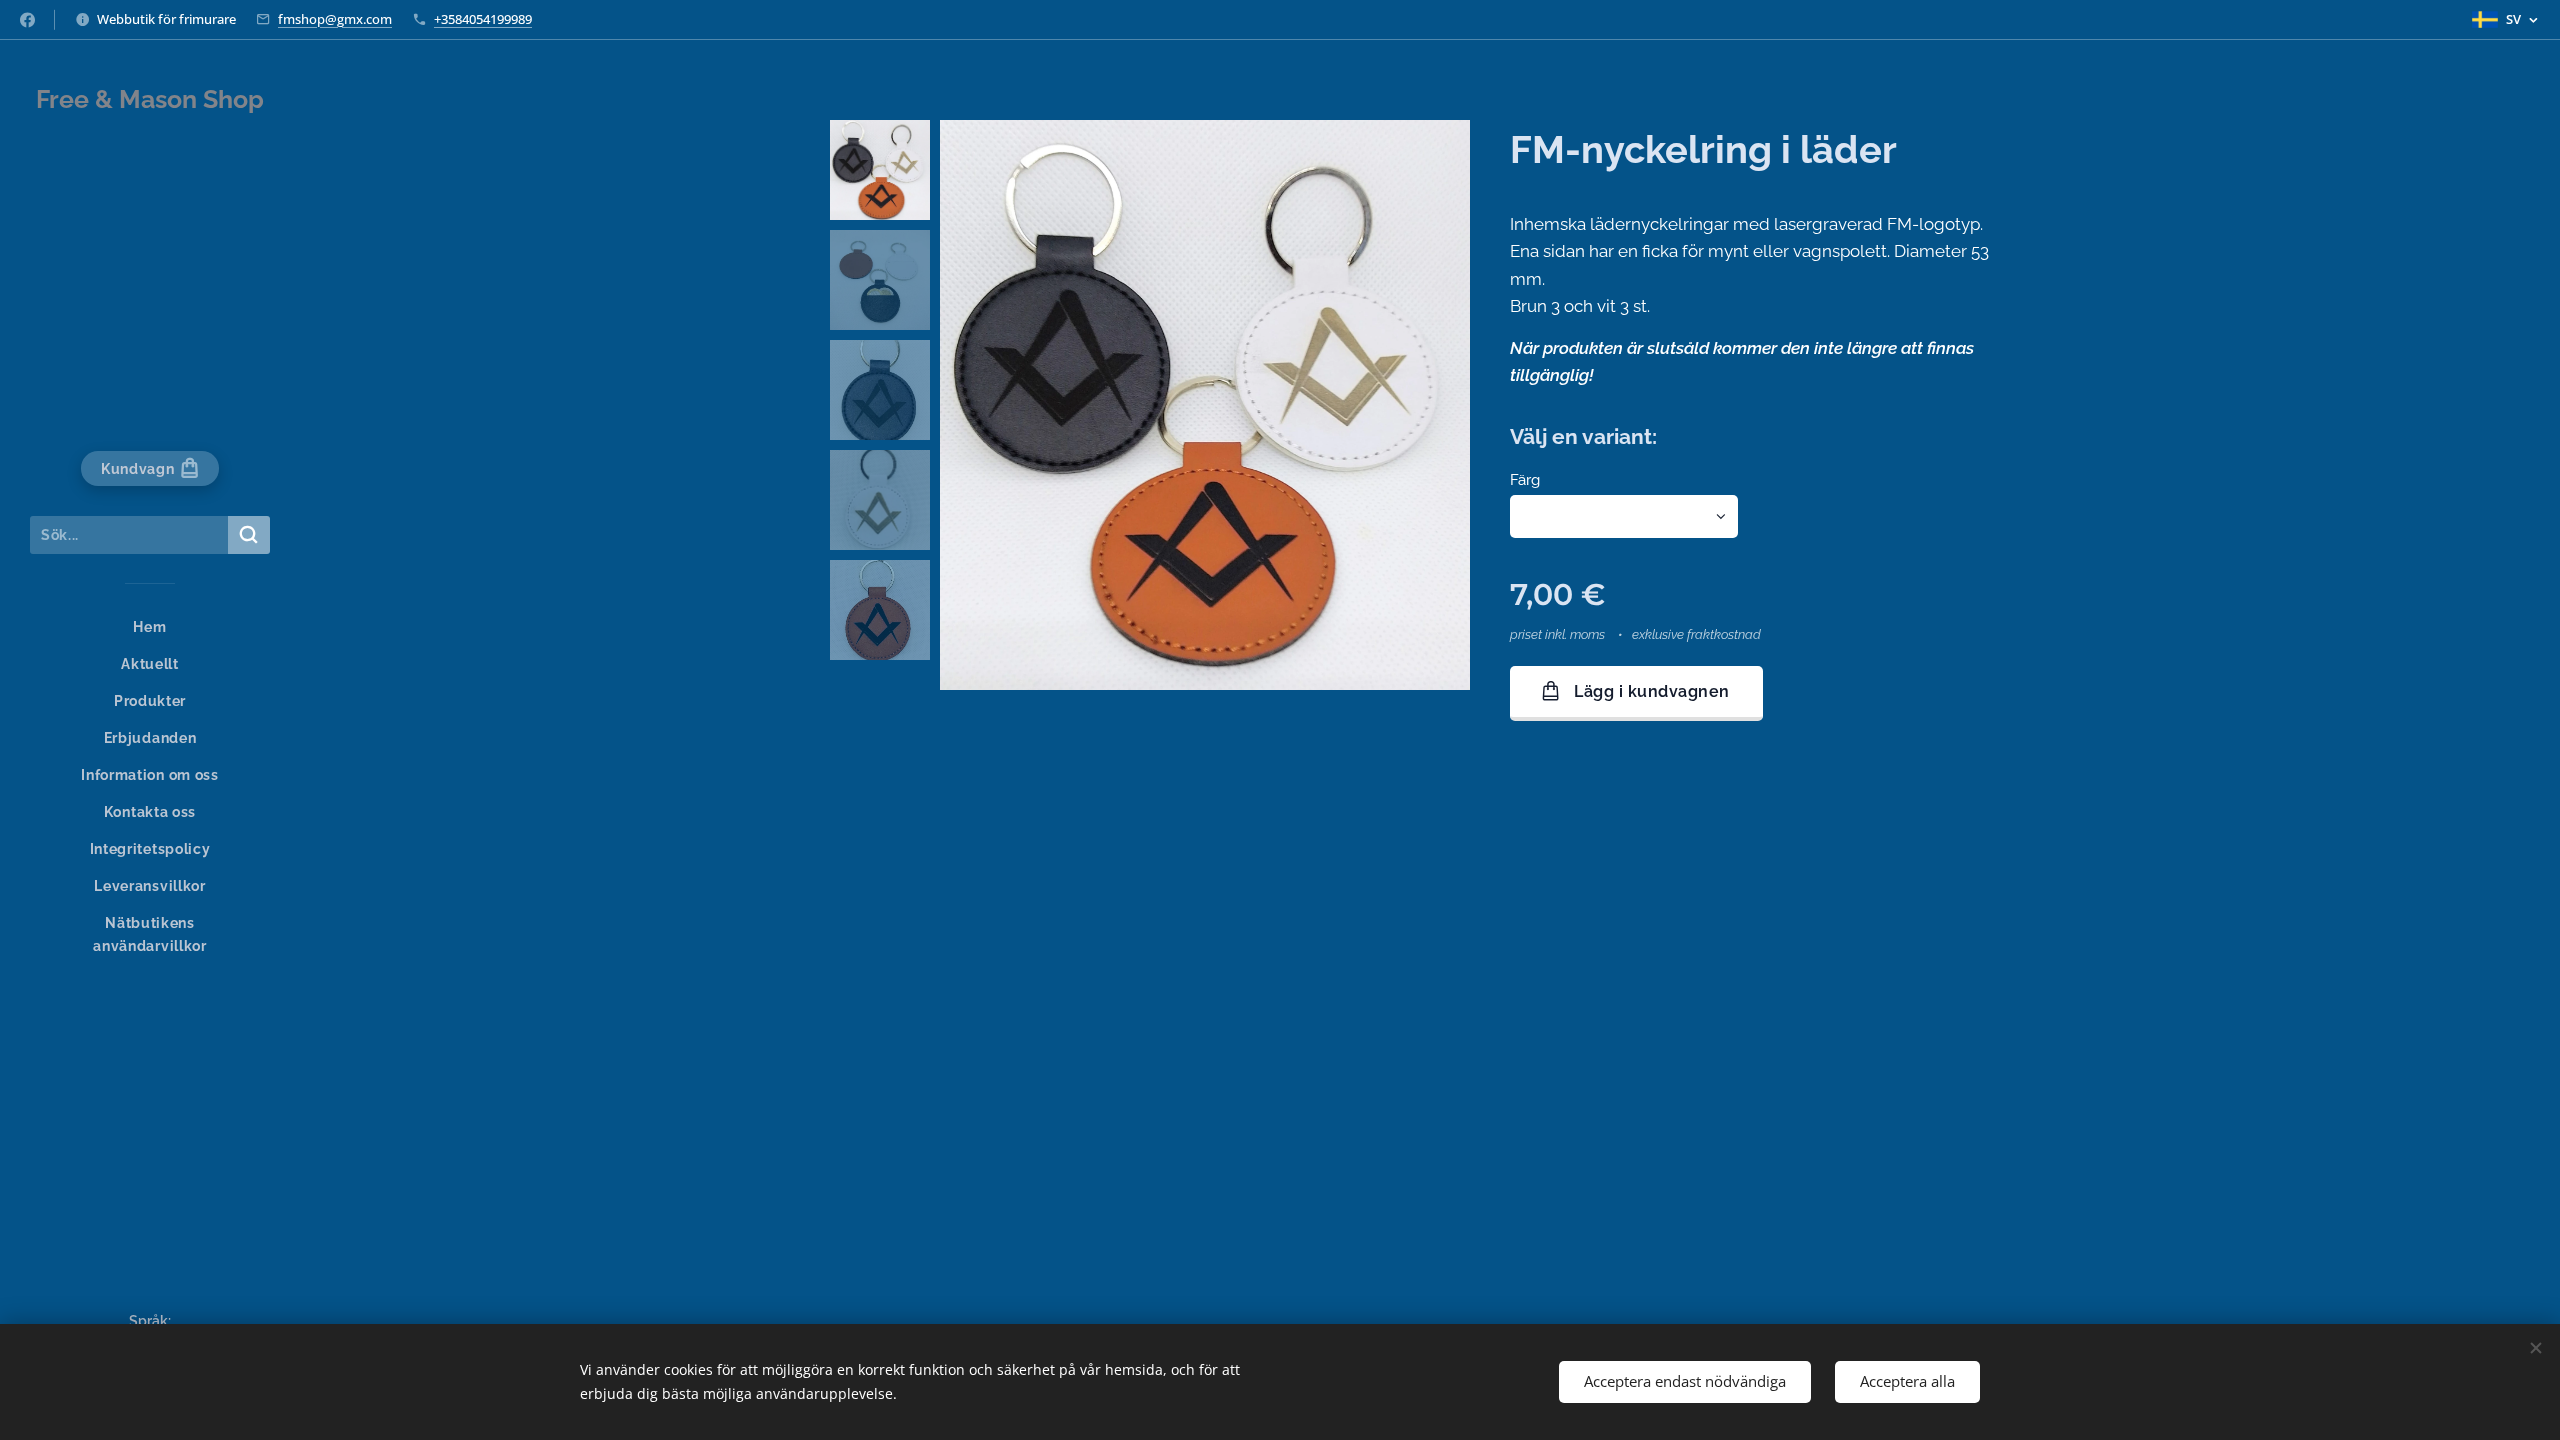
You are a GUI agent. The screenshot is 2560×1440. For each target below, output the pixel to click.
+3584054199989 (483, 19)
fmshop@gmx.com (335, 19)
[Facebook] (27, 20)
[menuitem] (150, 627)
